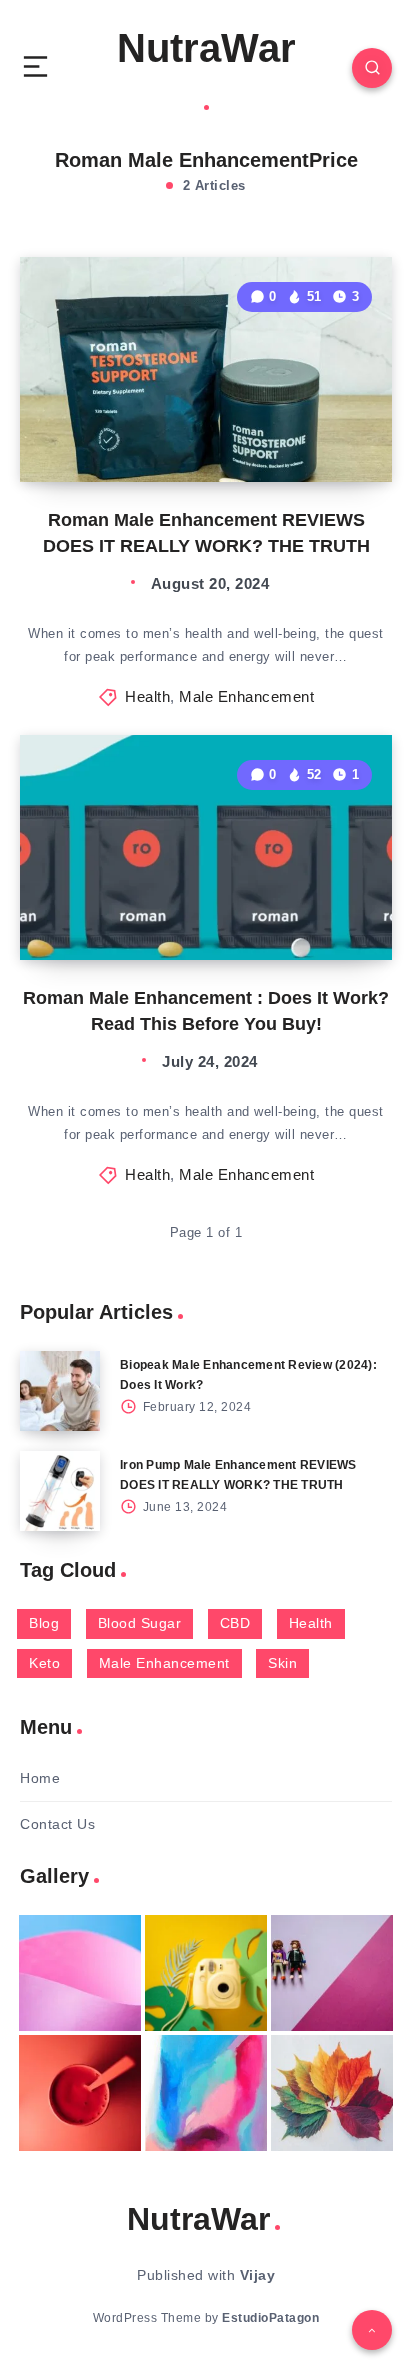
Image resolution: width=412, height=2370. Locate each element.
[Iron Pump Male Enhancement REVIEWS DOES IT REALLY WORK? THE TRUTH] (60, 1491)
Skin (282, 1663)
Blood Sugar (140, 1623)
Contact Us (57, 1824)
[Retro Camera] (206, 1973)
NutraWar (206, 48)
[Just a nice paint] (206, 2093)
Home (40, 1778)
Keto (44, 1663)
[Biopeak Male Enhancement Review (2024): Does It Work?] (60, 1391)
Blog (44, 1623)
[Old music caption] (332, 1973)
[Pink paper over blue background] (80, 1973)
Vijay (258, 2275)
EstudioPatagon (270, 2318)
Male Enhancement (246, 696)
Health (147, 696)
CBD (235, 1623)
